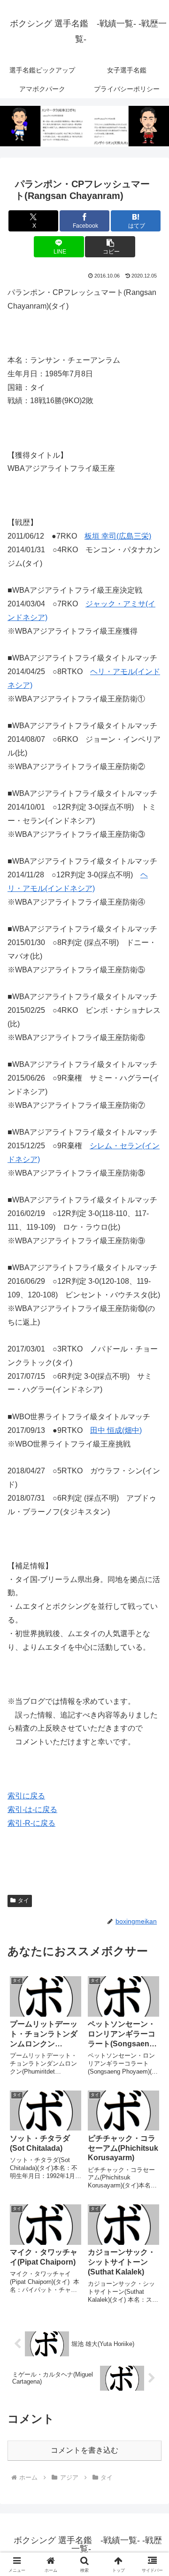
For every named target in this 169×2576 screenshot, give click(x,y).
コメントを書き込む (84, 2450)
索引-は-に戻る (32, 1809)
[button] (110, 247)
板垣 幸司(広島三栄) (118, 536)
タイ (23, 1900)
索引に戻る (26, 1796)
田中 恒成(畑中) (116, 1430)
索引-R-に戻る (31, 1823)
